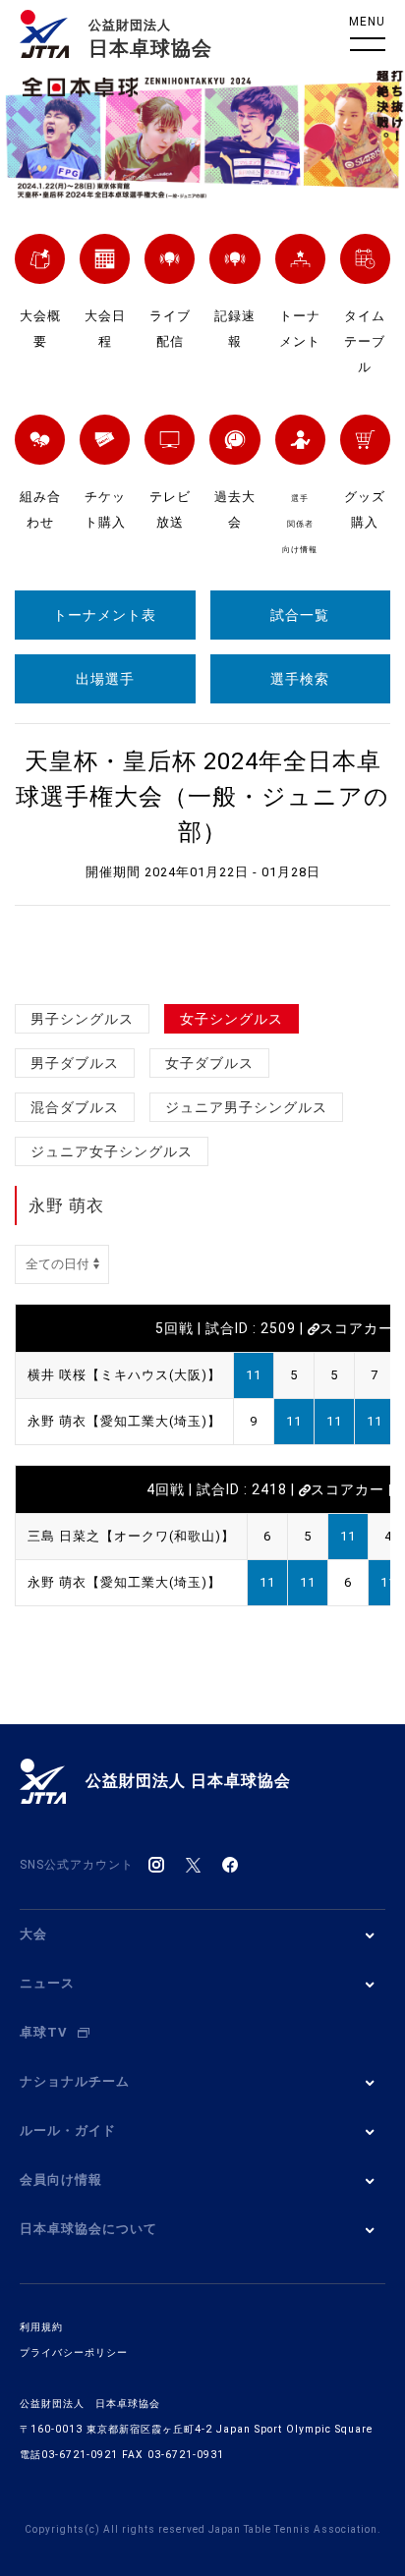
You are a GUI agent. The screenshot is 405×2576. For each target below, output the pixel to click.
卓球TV (44, 2032)
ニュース (47, 1983)
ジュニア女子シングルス (112, 1151)
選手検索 (300, 679)
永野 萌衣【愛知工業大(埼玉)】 (124, 1421)
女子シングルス (231, 1019)
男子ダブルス (75, 1063)
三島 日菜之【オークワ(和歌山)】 (131, 1536)
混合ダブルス (75, 1107)
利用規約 (41, 2327)
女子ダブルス (209, 1063)
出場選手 (105, 679)
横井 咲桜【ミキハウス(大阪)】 (124, 1375)
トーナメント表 (105, 615)
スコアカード (355, 1489)
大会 (33, 1934)
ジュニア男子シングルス (246, 1107)
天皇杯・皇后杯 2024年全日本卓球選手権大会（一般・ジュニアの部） (202, 797)
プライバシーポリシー (74, 2352)
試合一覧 (300, 615)
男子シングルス (82, 1019)
